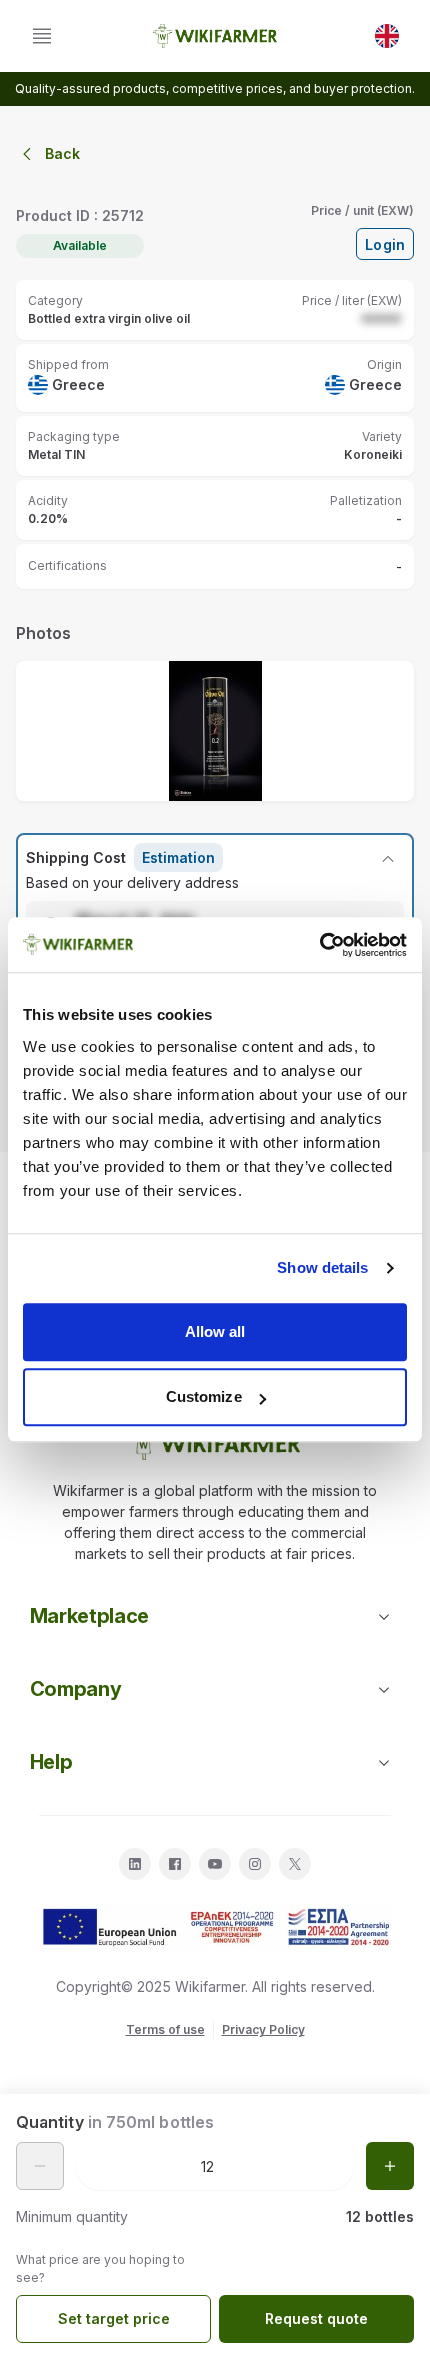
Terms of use (165, 2029)
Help (51, 1762)
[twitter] (295, 1864)
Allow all (215, 1331)
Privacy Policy (263, 2029)
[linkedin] (135, 1864)
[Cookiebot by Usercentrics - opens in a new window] (319, 945)
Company (76, 1689)
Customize (204, 1396)
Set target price (114, 2318)
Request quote (316, 2318)
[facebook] (175, 1864)
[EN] (387, 36)
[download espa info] (215, 1928)
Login (385, 244)
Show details (322, 1267)
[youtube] (215, 1864)
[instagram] (255, 1864)
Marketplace (89, 1616)
